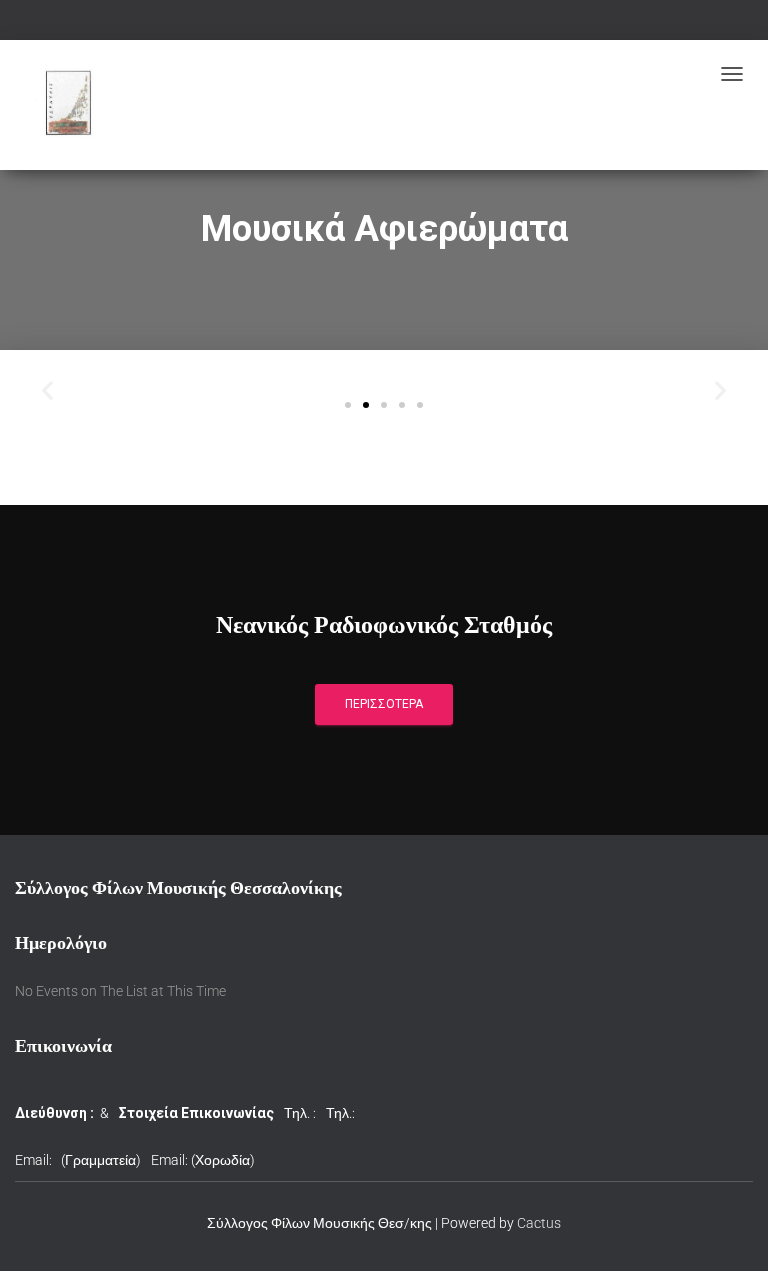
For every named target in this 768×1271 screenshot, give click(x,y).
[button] (348, 405)
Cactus (539, 1223)
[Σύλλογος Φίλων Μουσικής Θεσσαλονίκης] (70, 105)
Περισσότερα (384, 704)
